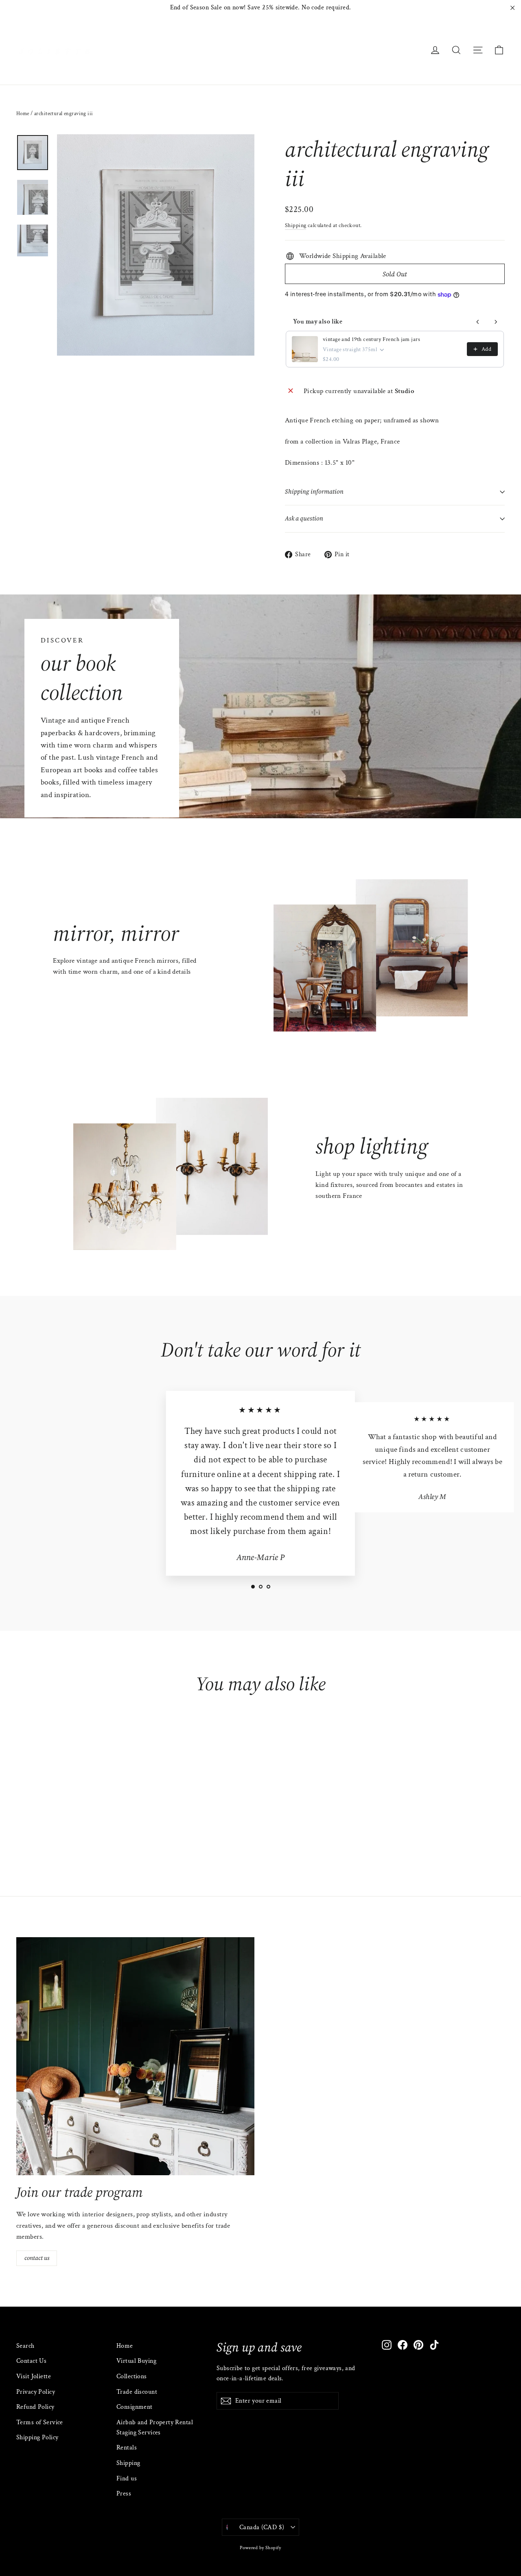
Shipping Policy (37, 2437)
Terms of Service (40, 2422)
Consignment (135, 2407)
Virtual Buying (136, 2361)
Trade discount (137, 2392)
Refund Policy (35, 2407)
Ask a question (304, 518)
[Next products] (496, 322)
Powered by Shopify (260, 2548)
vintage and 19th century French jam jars (371, 339)
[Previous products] (478, 322)
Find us (127, 2479)
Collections (132, 2376)
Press (124, 2494)
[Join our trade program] (135, 2056)
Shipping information (314, 492)
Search (25, 2346)
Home (23, 114)
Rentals (127, 2448)
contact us (37, 2258)
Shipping (296, 225)
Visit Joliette (34, 2376)
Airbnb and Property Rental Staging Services (155, 2427)
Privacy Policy (36, 2392)
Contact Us (31, 2361)
